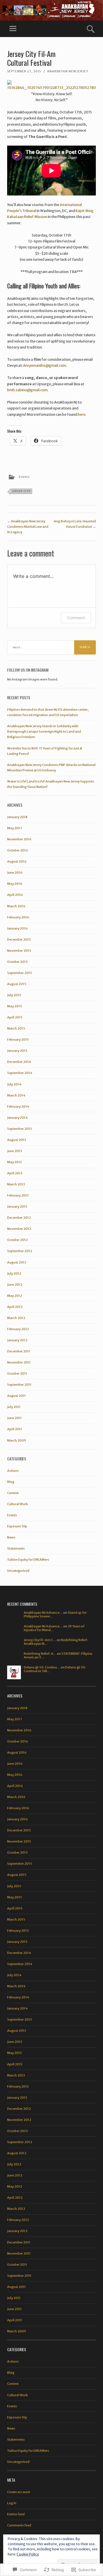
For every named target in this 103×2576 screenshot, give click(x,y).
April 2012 (15, 1307)
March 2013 (16, 1184)
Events (24, 477)
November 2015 (19, 951)
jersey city (21, 491)
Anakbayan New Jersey (68, 71)
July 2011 (14, 1407)
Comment (76, 618)
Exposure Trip (17, 1526)
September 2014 (20, 1073)
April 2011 (15, 1429)
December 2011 (19, 1351)
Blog (11, 1482)
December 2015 (19, 939)
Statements (16, 1548)
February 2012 (18, 1329)
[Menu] (13, 29)
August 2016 (17, 861)
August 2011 (16, 1396)
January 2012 (17, 1340)
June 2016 (15, 873)
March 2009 (17, 1440)
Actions (13, 1471)
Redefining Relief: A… (40, 1654)
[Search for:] (51, 647)
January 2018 (17, 817)
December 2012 (19, 1218)
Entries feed (16, 2514)
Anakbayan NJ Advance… (43, 1613)
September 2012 (20, 1251)
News (11, 1537)
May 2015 (15, 1006)
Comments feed (19, 2525)
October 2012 (17, 1240)
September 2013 (19, 1129)
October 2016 (18, 850)
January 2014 (17, 1118)
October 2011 (17, 1373)
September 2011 (19, 1385)
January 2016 (17, 928)
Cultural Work (17, 1504)
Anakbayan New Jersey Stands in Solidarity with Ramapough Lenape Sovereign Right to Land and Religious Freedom (44, 731)
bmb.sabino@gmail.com (27, 390)
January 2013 (17, 1207)
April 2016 (15, 895)
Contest (13, 1493)
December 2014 (19, 1062)
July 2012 (14, 1273)
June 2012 (15, 1285)
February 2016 (18, 917)
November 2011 (19, 1362)
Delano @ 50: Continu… (42, 1667)
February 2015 (18, 1040)
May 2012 (15, 1296)
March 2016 (16, 906)
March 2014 (16, 1095)
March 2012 (16, 1318)
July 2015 (14, 995)
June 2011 (14, 1418)
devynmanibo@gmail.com (44, 365)
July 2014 (14, 1084)
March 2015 (16, 1028)
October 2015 (17, 962)
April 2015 (15, 1017)
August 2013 (17, 1140)
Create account (19, 2492)
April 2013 (15, 1173)
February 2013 (18, 1195)
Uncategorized (18, 1571)
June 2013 (15, 1151)
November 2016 (19, 839)
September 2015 (20, 973)
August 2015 (17, 984)
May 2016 (15, 884)
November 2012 (19, 1229)
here (82, 414)
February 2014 (18, 1106)
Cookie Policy (28, 2554)
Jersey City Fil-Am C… (40, 1640)
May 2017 (15, 828)
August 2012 (17, 1262)
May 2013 (14, 1162)
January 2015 (17, 1051)
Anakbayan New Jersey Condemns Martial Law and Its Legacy (28, 527)
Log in (12, 2503)
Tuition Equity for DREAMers (28, 1560)
